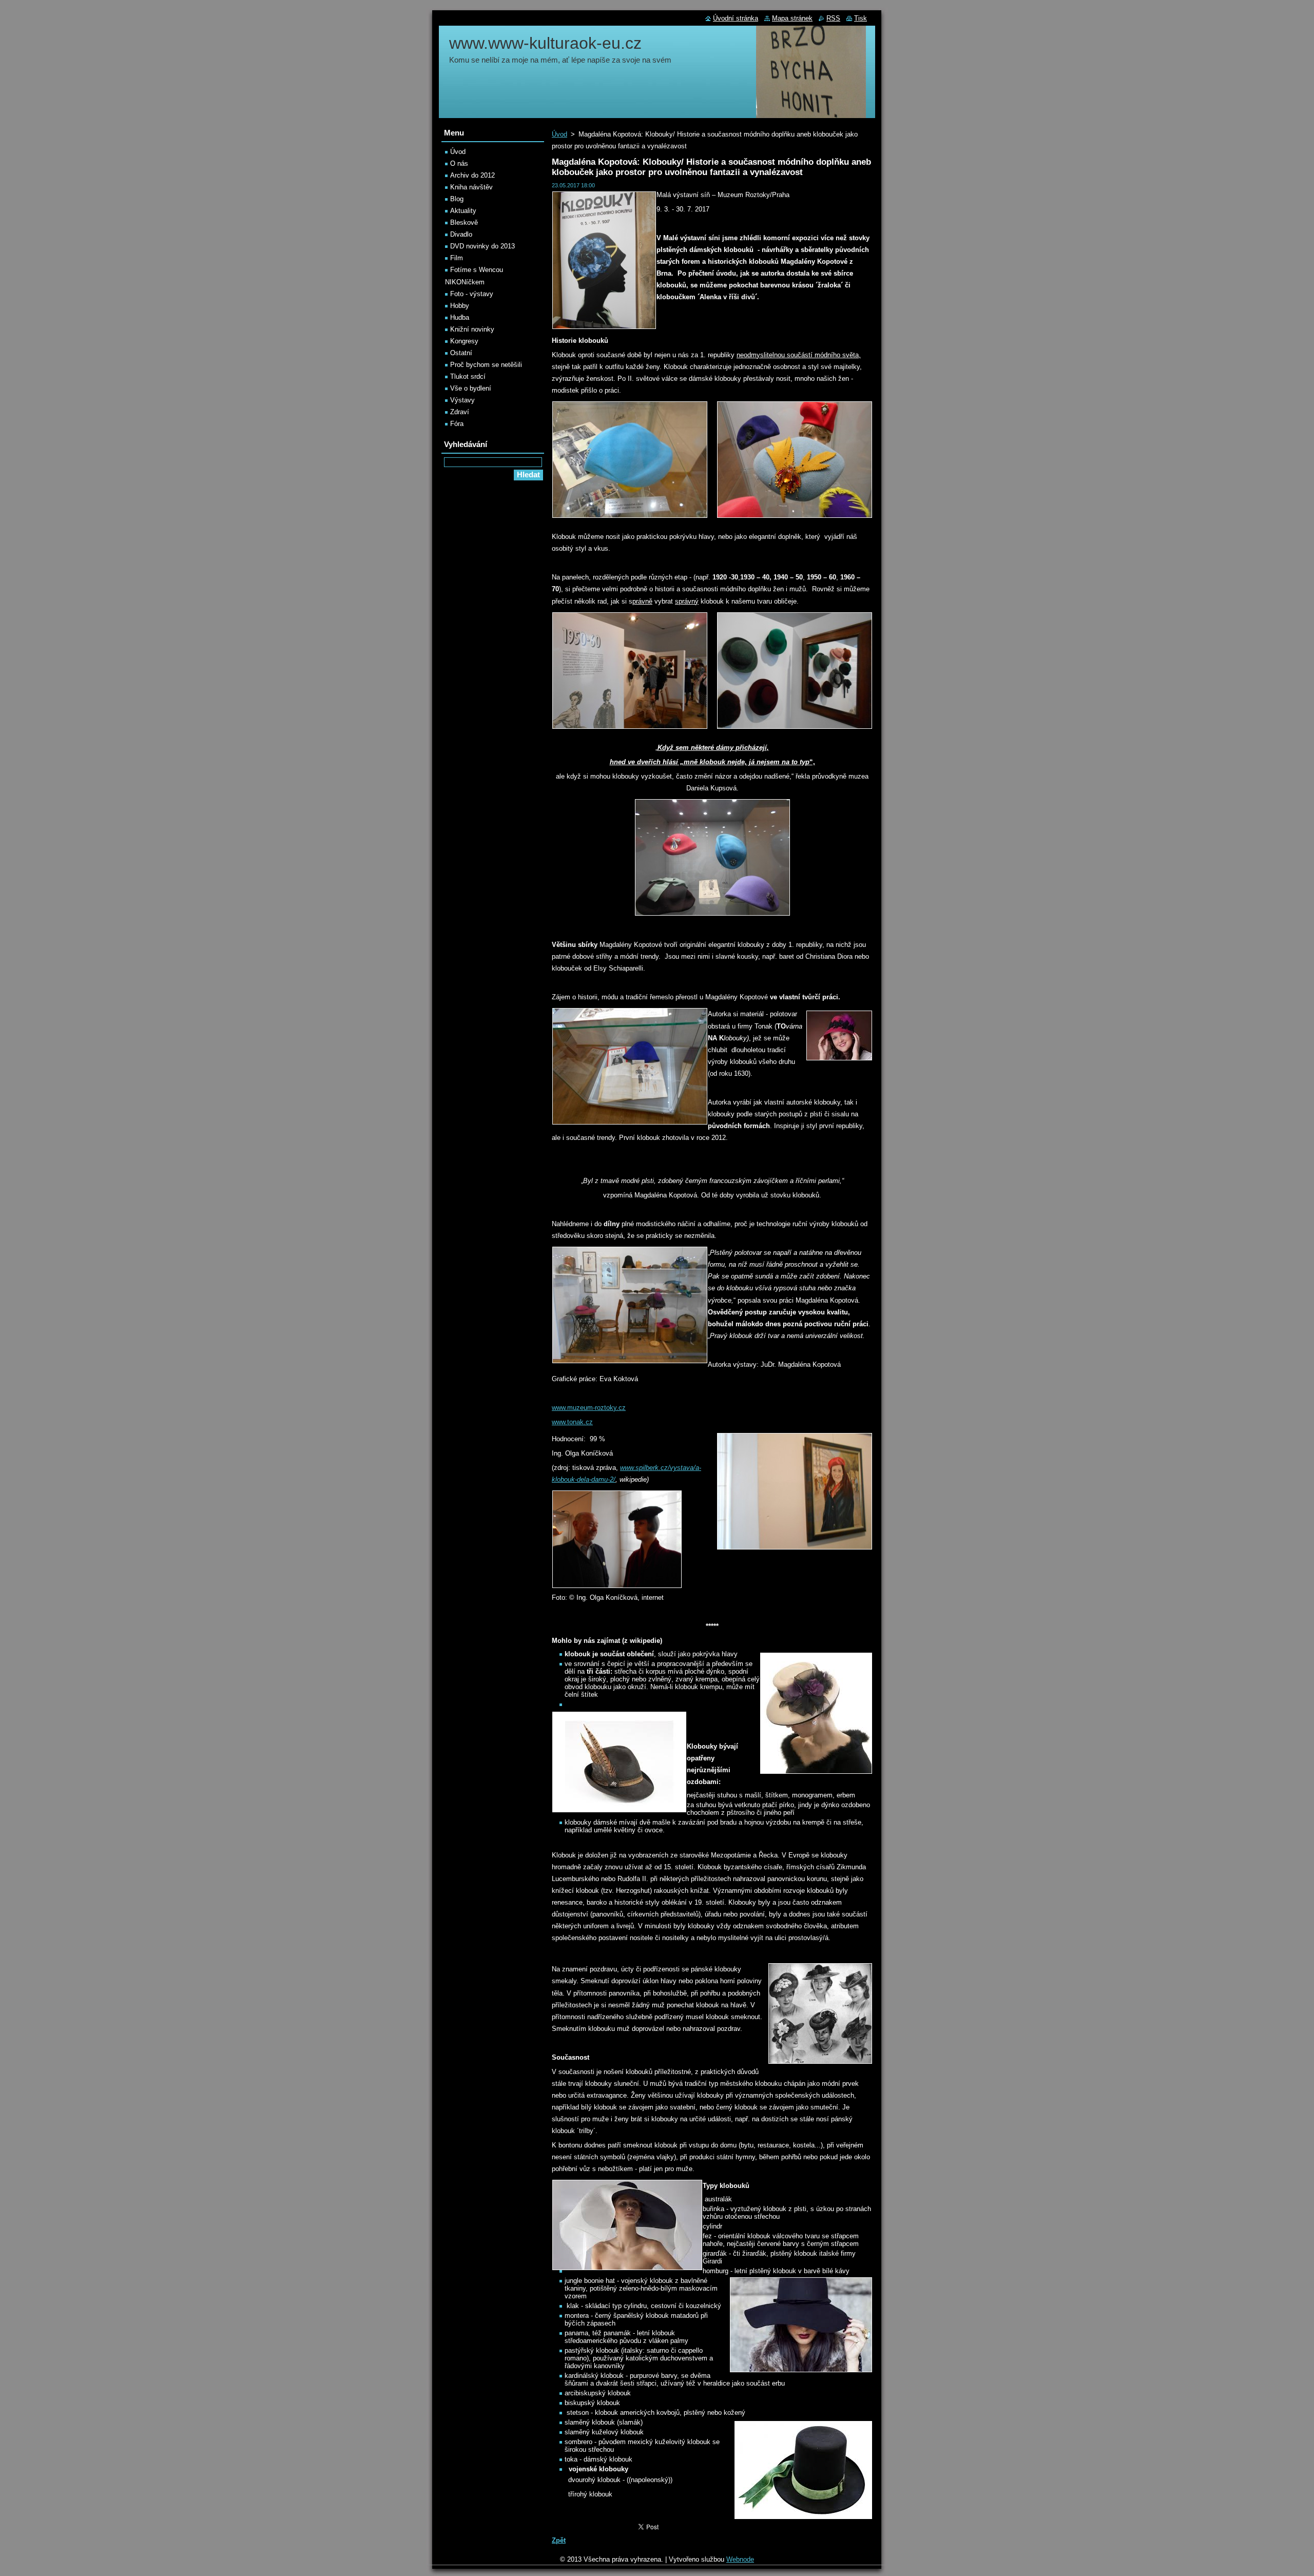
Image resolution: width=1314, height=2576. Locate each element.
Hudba (460, 317)
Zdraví (460, 412)
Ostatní (461, 353)
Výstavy (462, 400)
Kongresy (464, 341)
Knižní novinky (472, 329)
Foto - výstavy (472, 294)
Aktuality (463, 211)
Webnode (740, 2559)
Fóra (457, 424)
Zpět (559, 2540)
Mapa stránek (792, 18)
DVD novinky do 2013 (482, 246)
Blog (457, 199)
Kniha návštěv (471, 187)
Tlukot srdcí (468, 376)
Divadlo (461, 234)
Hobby (460, 306)
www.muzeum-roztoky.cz (589, 1408)
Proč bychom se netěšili (486, 365)
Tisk (861, 18)
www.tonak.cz (572, 1422)
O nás (459, 163)
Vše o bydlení (471, 388)
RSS (833, 18)
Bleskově (464, 222)
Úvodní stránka (736, 18)
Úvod (559, 134)
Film (457, 258)
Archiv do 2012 (472, 175)
